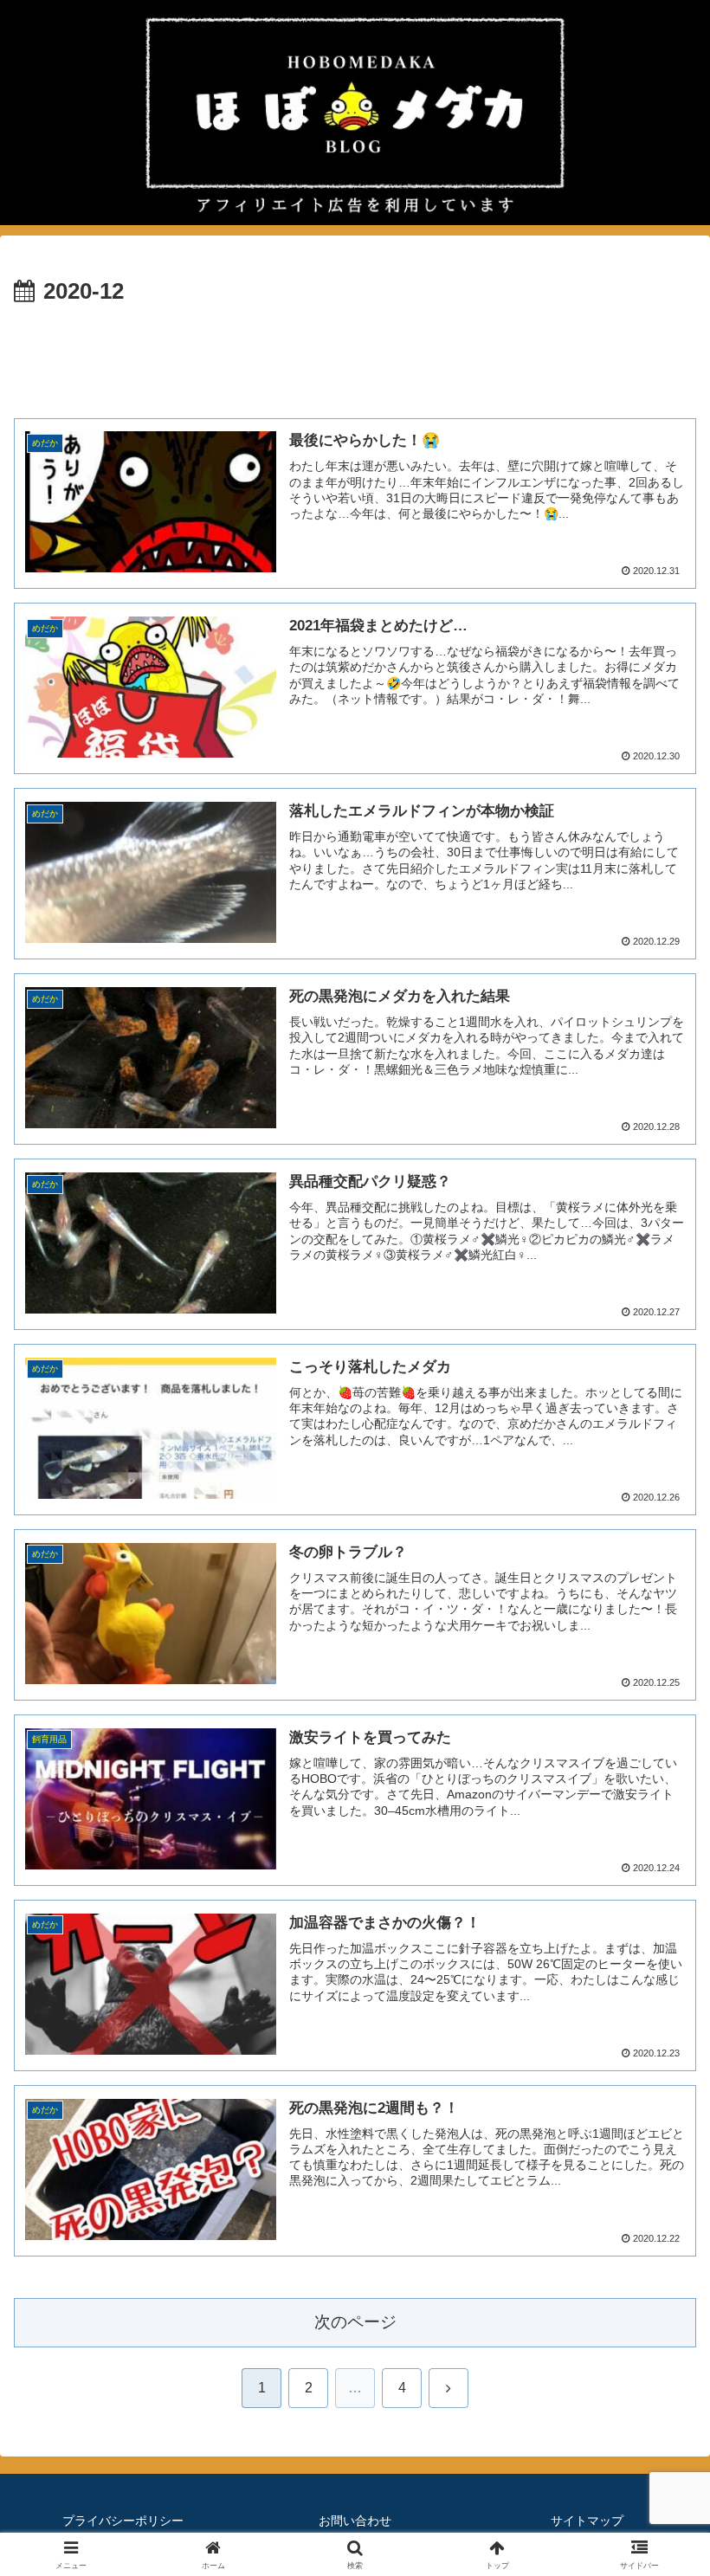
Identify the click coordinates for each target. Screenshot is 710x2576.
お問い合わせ (355, 2521)
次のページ (355, 2322)
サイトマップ (587, 2521)
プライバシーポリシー (123, 2521)
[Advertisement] (355, 359)
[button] (657, 2231)
